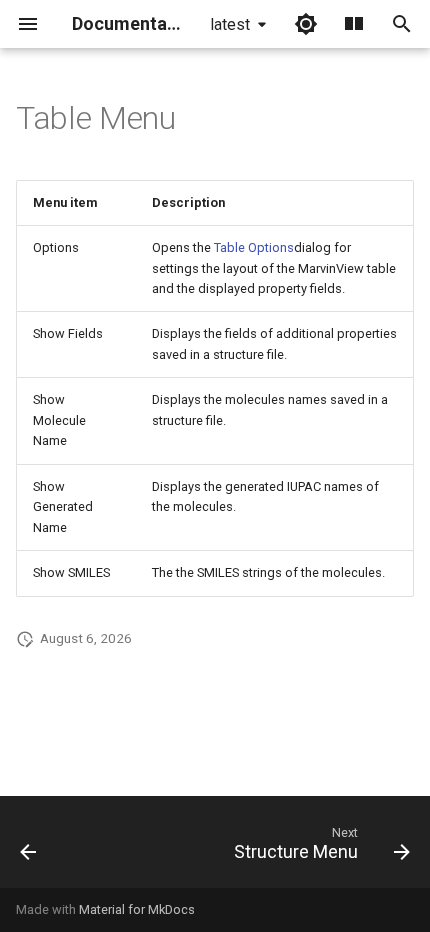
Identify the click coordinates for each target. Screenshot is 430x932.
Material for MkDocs (137, 909)
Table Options (254, 247)
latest (230, 24)
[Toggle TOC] (354, 24)
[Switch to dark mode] (306, 24)
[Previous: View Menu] (29, 848)
